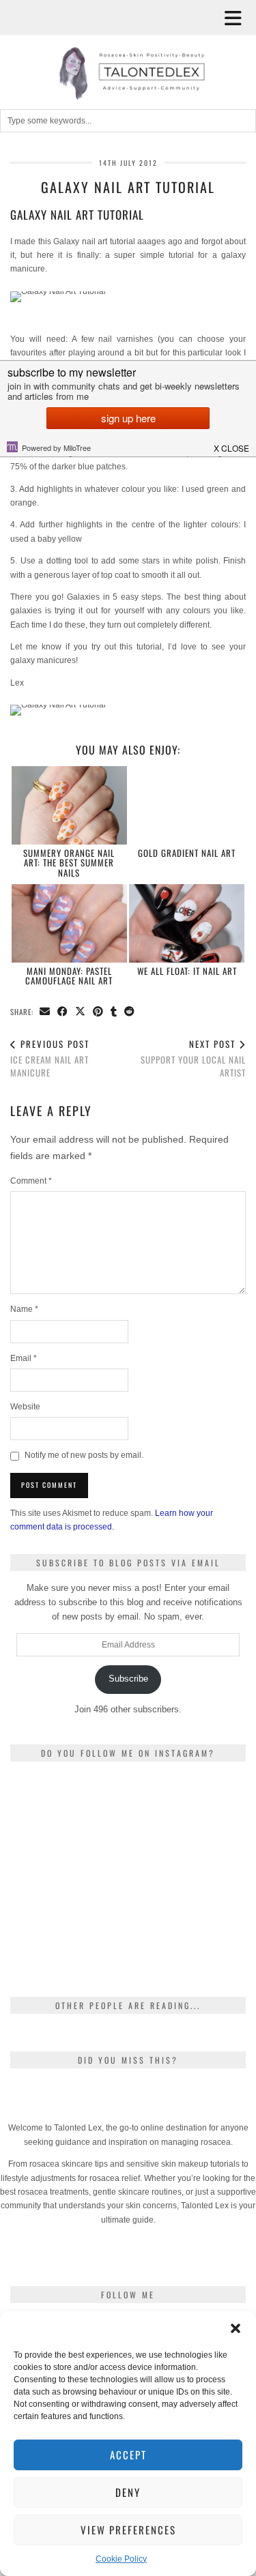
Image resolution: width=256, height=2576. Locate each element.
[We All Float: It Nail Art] (187, 923)
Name (24, 1309)
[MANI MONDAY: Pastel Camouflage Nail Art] (69, 923)
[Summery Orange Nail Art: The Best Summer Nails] (69, 805)
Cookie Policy (121, 2559)
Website (25, 1407)
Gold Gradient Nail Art (187, 853)
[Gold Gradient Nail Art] (187, 805)
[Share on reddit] (130, 1012)
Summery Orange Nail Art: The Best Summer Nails (69, 863)
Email (24, 1358)
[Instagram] (49, 1811)
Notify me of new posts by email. (84, 1455)
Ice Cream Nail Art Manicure (50, 1058)
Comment (31, 1181)
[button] (238, 17)
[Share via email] (45, 1012)
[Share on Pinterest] (98, 1012)
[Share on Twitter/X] (81, 1012)
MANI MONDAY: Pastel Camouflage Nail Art (69, 976)
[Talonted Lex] (128, 51)
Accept (128, 2455)
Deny (128, 2492)
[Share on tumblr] (114, 1012)
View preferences (128, 2530)
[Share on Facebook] (63, 1012)
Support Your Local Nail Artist (193, 1058)
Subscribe (128, 1679)
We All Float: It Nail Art (187, 971)
